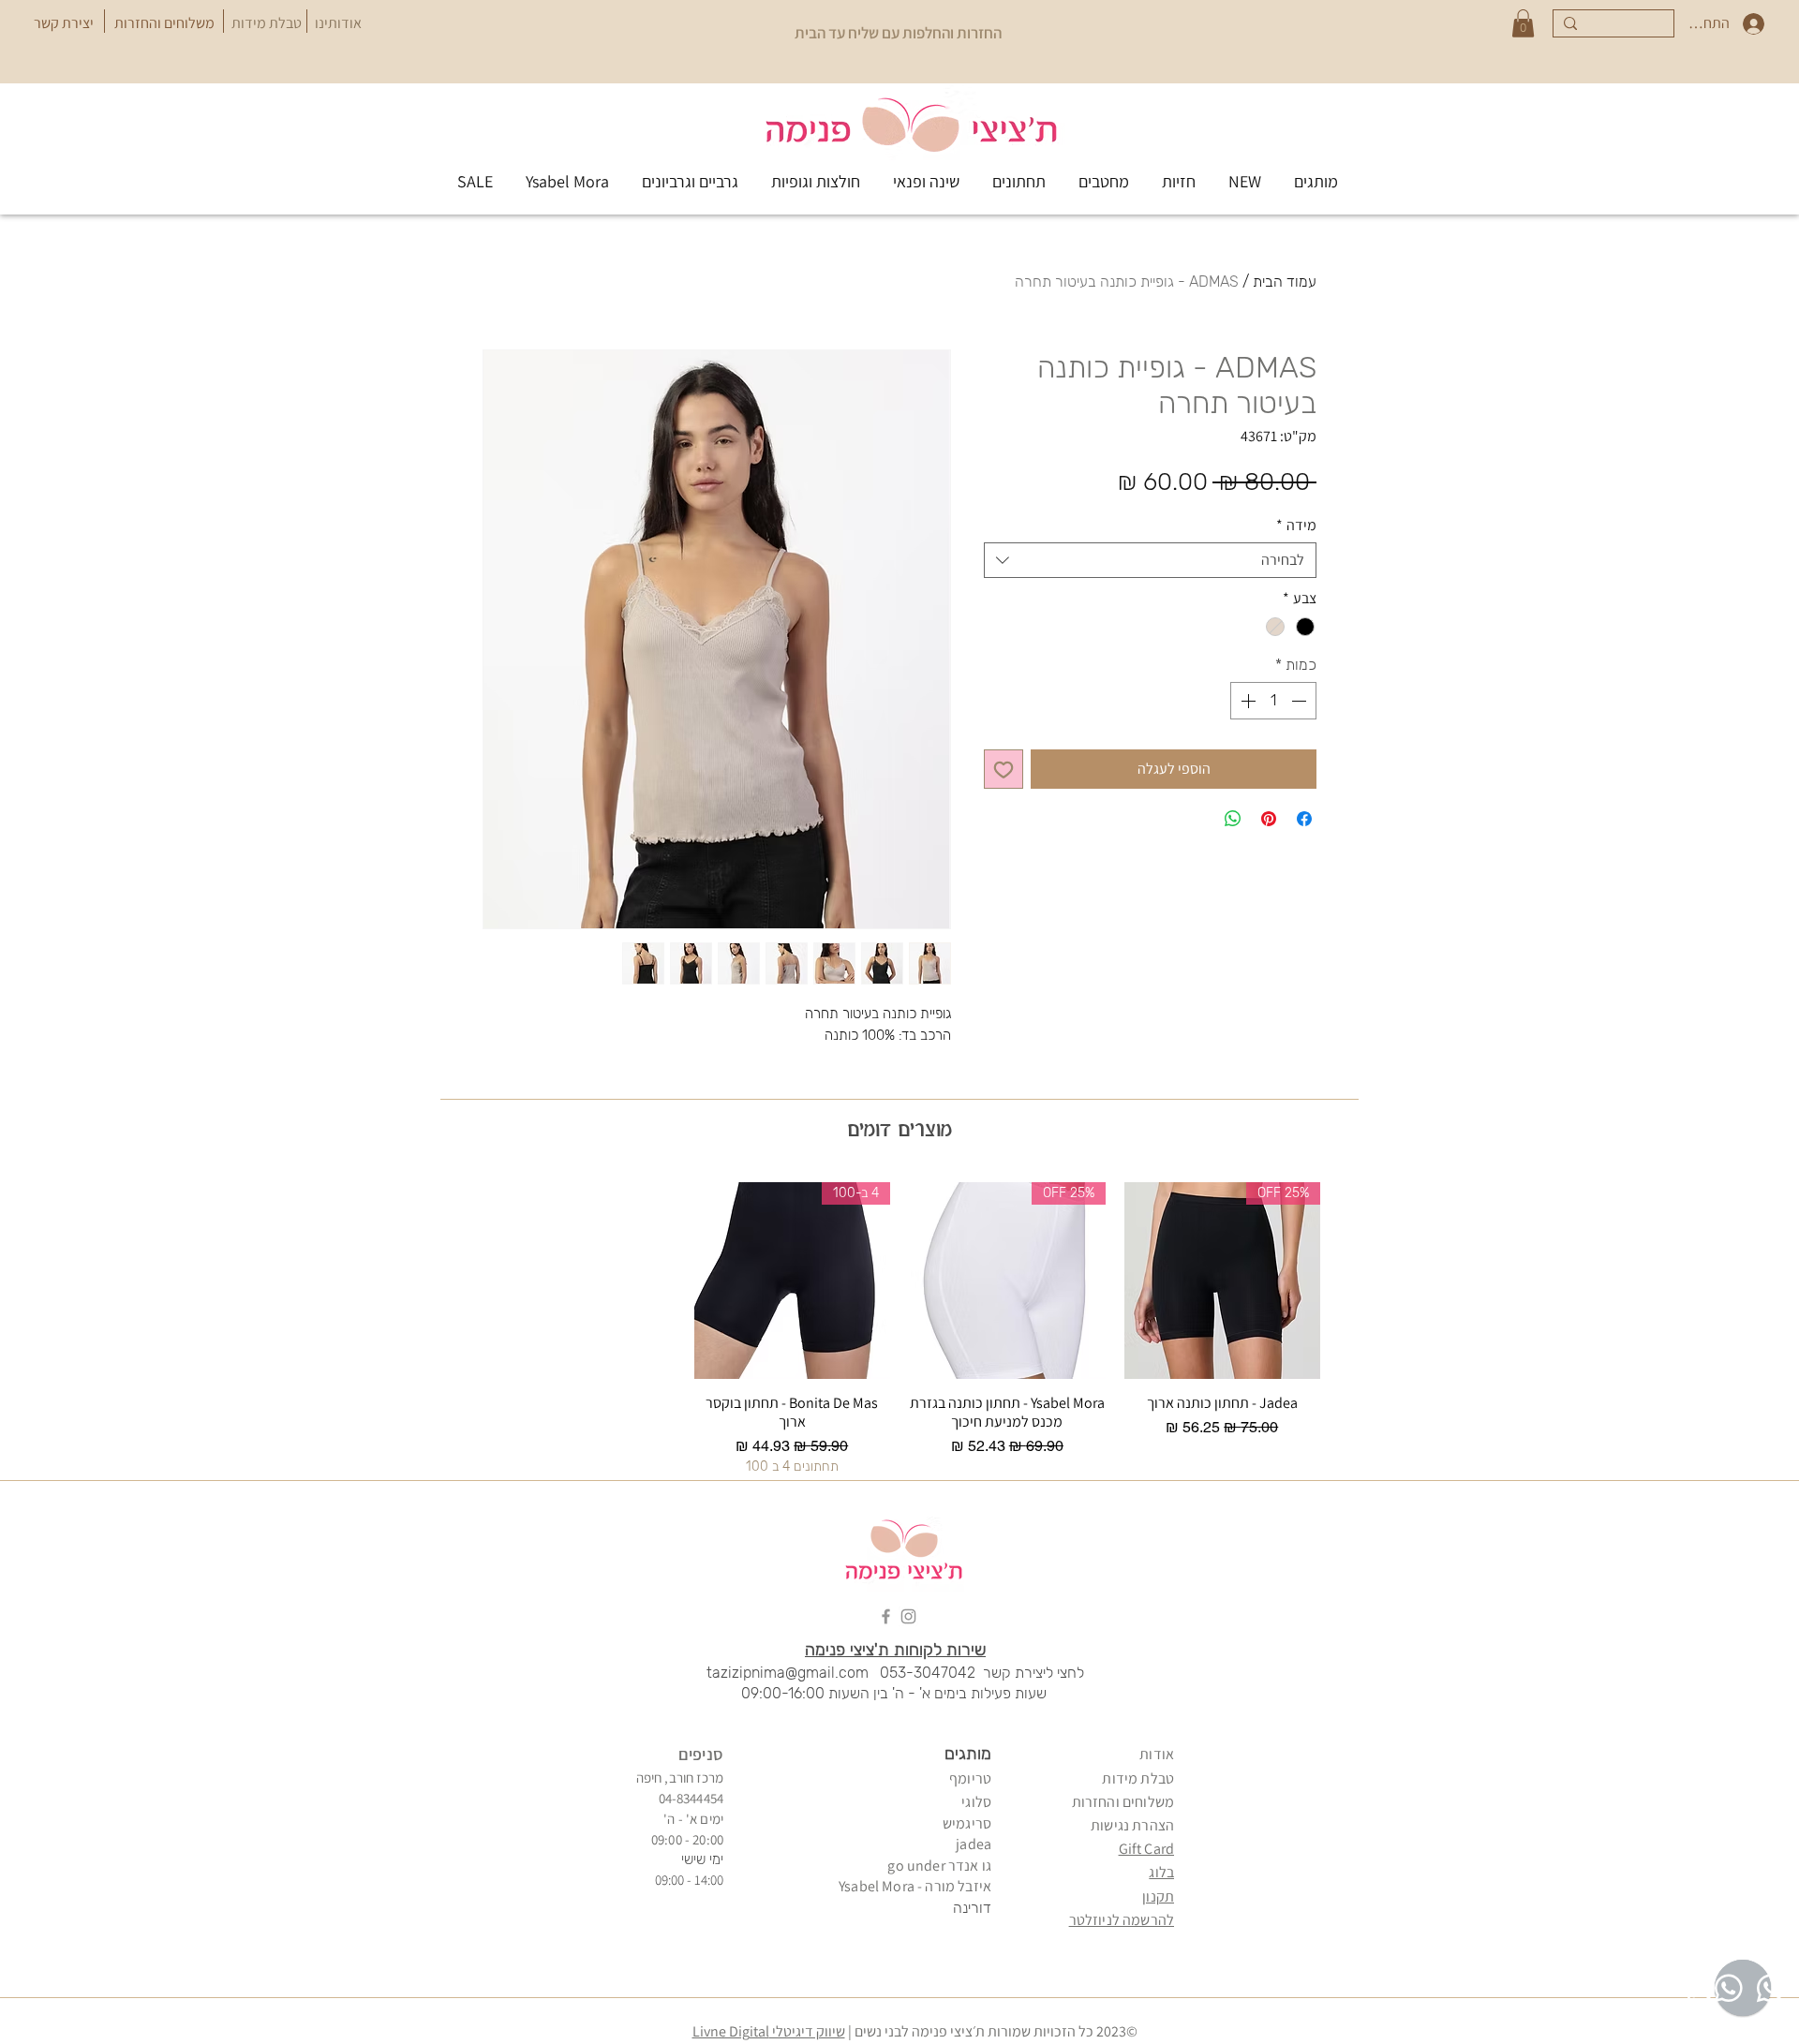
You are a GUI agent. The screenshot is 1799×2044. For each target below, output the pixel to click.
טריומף (970, 1778)
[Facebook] (886, 1616)
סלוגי (976, 1802)
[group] (899, 1329)
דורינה (972, 1908)
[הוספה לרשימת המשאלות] (1004, 769)
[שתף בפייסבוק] (1304, 819)
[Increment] (1246, 701)
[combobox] (1150, 560)
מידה (1296, 526)
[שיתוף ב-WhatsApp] (1233, 819)
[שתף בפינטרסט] (1269, 819)
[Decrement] (1301, 701)
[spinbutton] (1273, 701)
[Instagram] (908, 1616)
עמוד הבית (1285, 281)
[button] (1523, 23)
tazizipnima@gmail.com (788, 1673)
